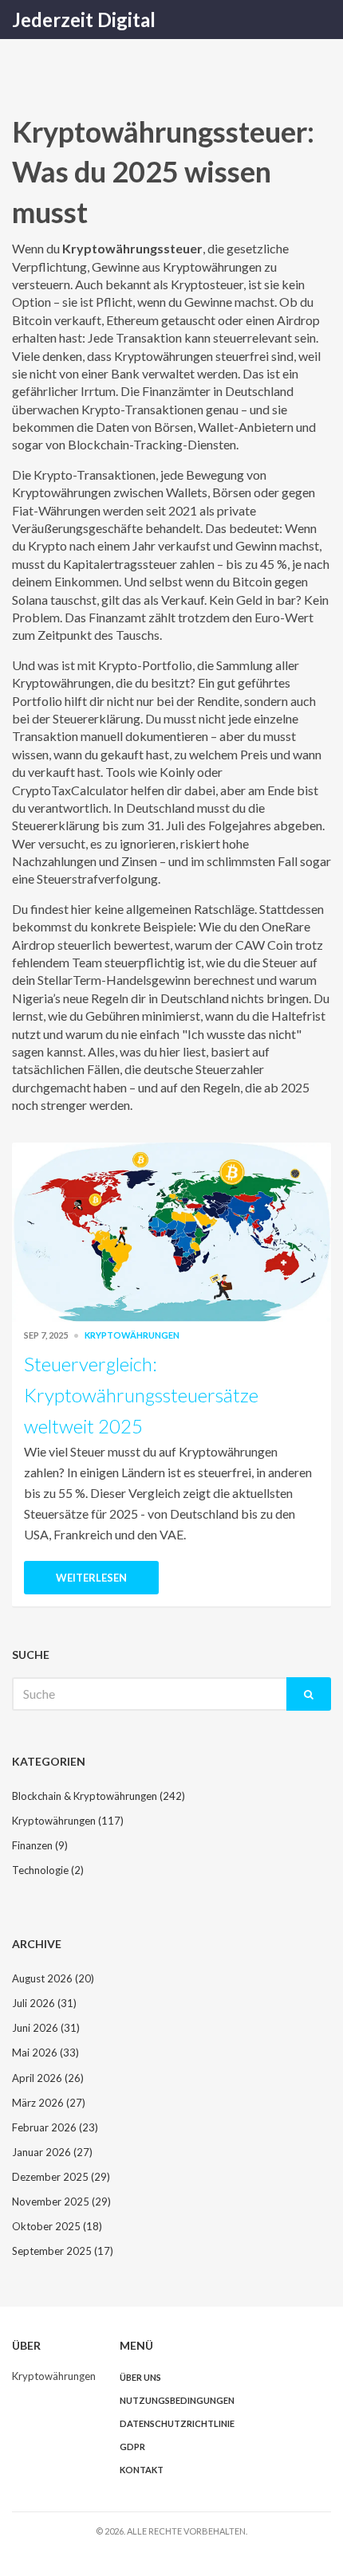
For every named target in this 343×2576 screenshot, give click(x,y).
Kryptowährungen (132, 1335)
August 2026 (53, 1978)
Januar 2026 (52, 2152)
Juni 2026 (46, 2028)
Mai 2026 (45, 2053)
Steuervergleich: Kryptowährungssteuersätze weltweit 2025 (141, 1395)
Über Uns (140, 2377)
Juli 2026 (44, 2003)
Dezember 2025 (61, 2177)
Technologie (48, 1870)
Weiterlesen (91, 1578)
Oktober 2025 (57, 2226)
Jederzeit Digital (84, 20)
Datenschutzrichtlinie (177, 2423)
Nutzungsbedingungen (177, 2400)
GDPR (132, 2447)
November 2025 (61, 2202)
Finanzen (40, 1845)
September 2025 (63, 2251)
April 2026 (48, 2078)
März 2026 (49, 2103)
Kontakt (142, 2470)
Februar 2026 (55, 2127)
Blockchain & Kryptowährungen (99, 1796)
